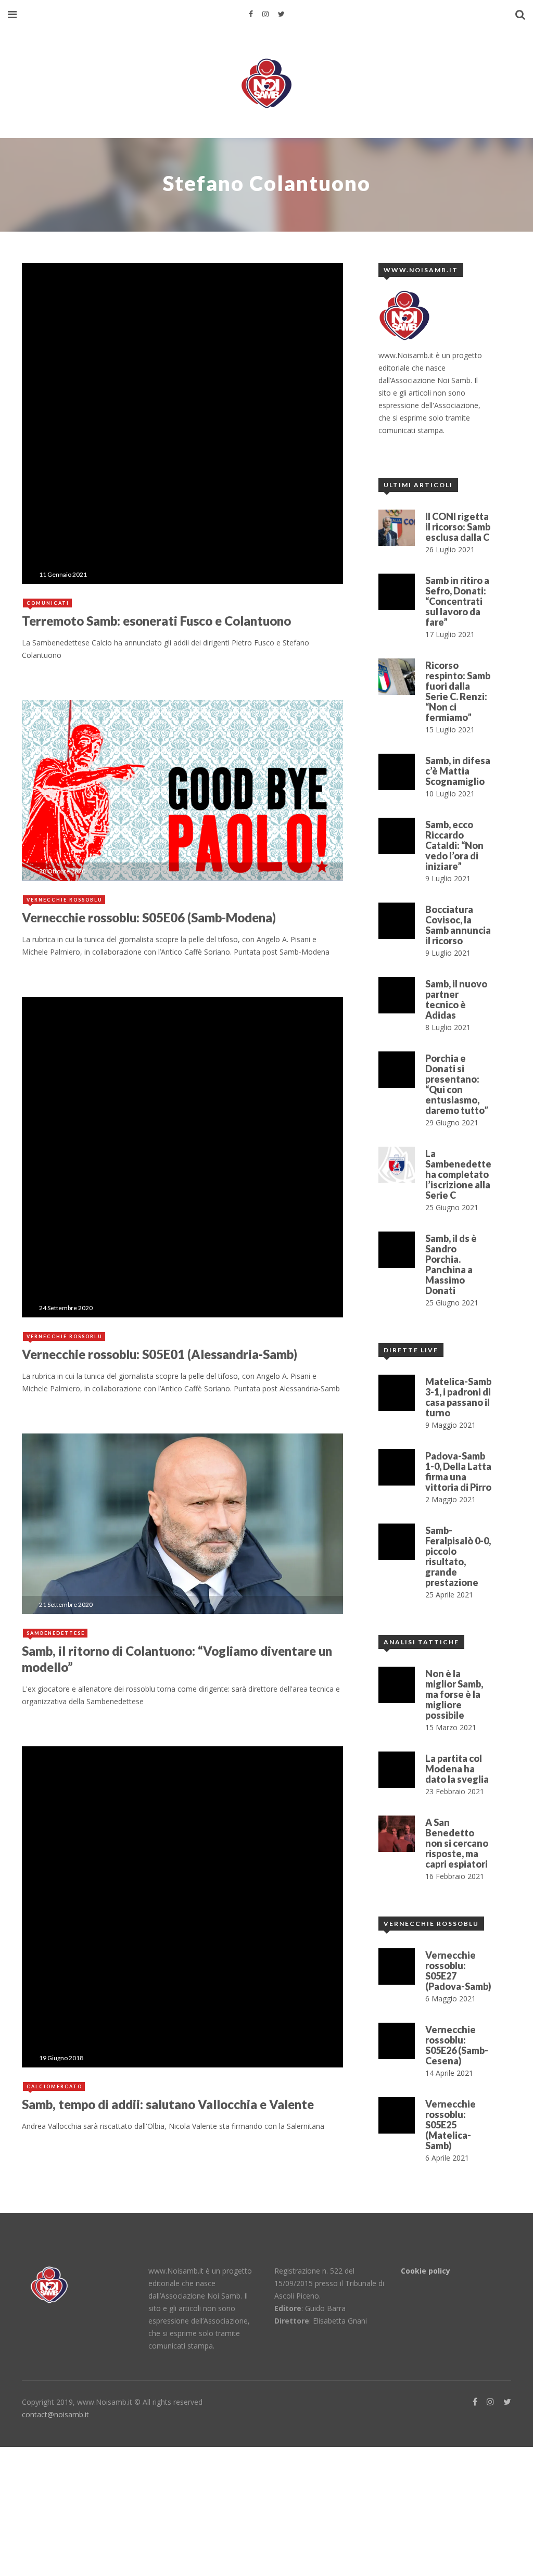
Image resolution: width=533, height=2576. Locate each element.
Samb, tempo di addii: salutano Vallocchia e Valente (168, 2104)
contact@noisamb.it (55, 2414)
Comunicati (48, 603)
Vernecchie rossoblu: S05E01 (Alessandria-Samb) (160, 1354)
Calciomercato (54, 2086)
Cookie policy (426, 2271)
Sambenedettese (56, 1633)
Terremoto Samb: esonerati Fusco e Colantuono (156, 621)
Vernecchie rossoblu (65, 900)
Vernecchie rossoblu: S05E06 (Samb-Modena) (149, 917)
